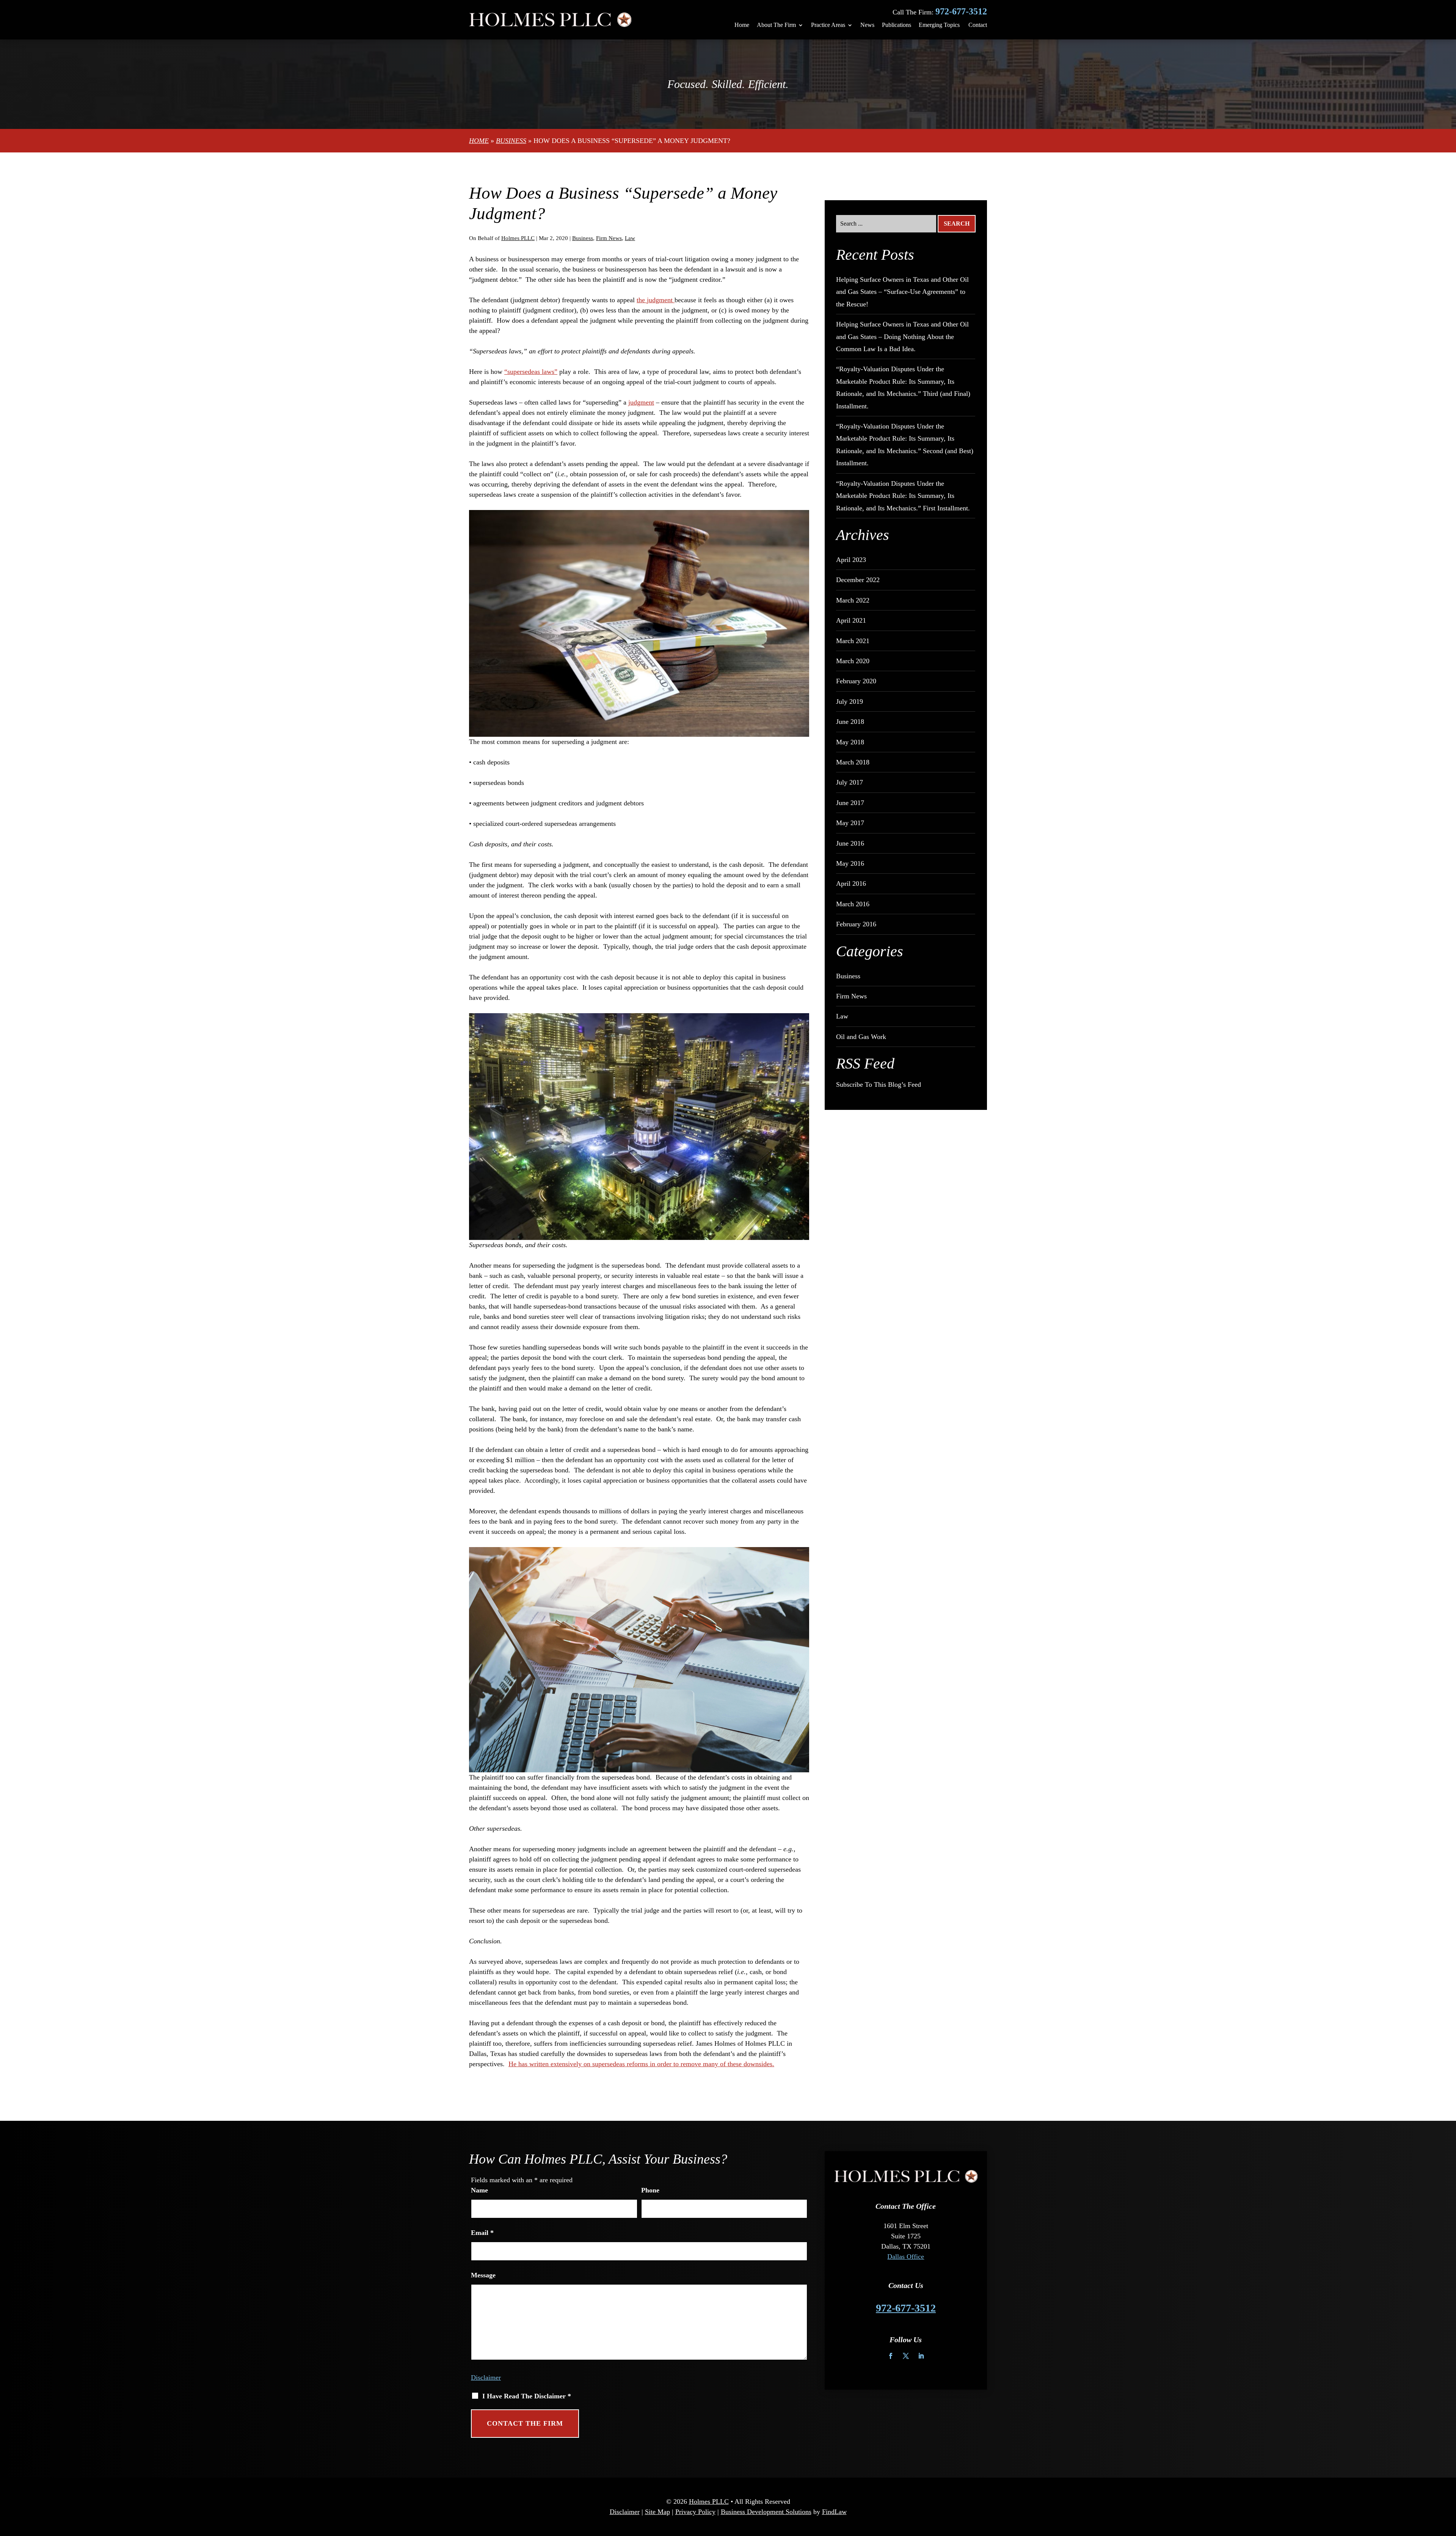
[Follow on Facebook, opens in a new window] (891, 2356)
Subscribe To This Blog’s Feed (879, 1084)
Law (630, 238)
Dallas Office (906, 2257)
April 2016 (851, 884)
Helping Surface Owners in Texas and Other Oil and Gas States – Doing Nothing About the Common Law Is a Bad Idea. (902, 337)
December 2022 (858, 580)
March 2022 (853, 600)
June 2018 (850, 722)
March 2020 (853, 661)
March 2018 (853, 762)
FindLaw (834, 2512)
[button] (1448, 2481)
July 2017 (850, 782)
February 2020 (856, 681)
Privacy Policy (695, 2512)
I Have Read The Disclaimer (527, 2396)
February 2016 (856, 924)
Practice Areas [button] (828, 25)
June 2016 (850, 843)
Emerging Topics (939, 25)
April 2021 (851, 620)
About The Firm (776, 25)
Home (742, 25)
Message (483, 2275)
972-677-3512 (961, 11)
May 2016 (850, 863)
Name (479, 2190)
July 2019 (850, 701)
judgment (641, 402)
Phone (650, 2190)
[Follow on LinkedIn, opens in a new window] (921, 2356)
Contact (978, 25)
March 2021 (853, 641)
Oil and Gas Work (861, 1037)
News (867, 25)
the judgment (656, 300)
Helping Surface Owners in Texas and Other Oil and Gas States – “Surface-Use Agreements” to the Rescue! (902, 292)
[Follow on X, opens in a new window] (906, 2356)
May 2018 (850, 742)
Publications (897, 25)
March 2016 (853, 904)
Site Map (657, 2512)
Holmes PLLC (518, 238)
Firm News (609, 238)
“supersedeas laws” (531, 372)
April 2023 (851, 560)
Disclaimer (486, 2377)
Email (482, 2233)
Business (583, 238)
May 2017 (850, 823)
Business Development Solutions (766, 2512)
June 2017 (850, 803)
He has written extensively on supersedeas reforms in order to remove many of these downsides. (641, 2064)
